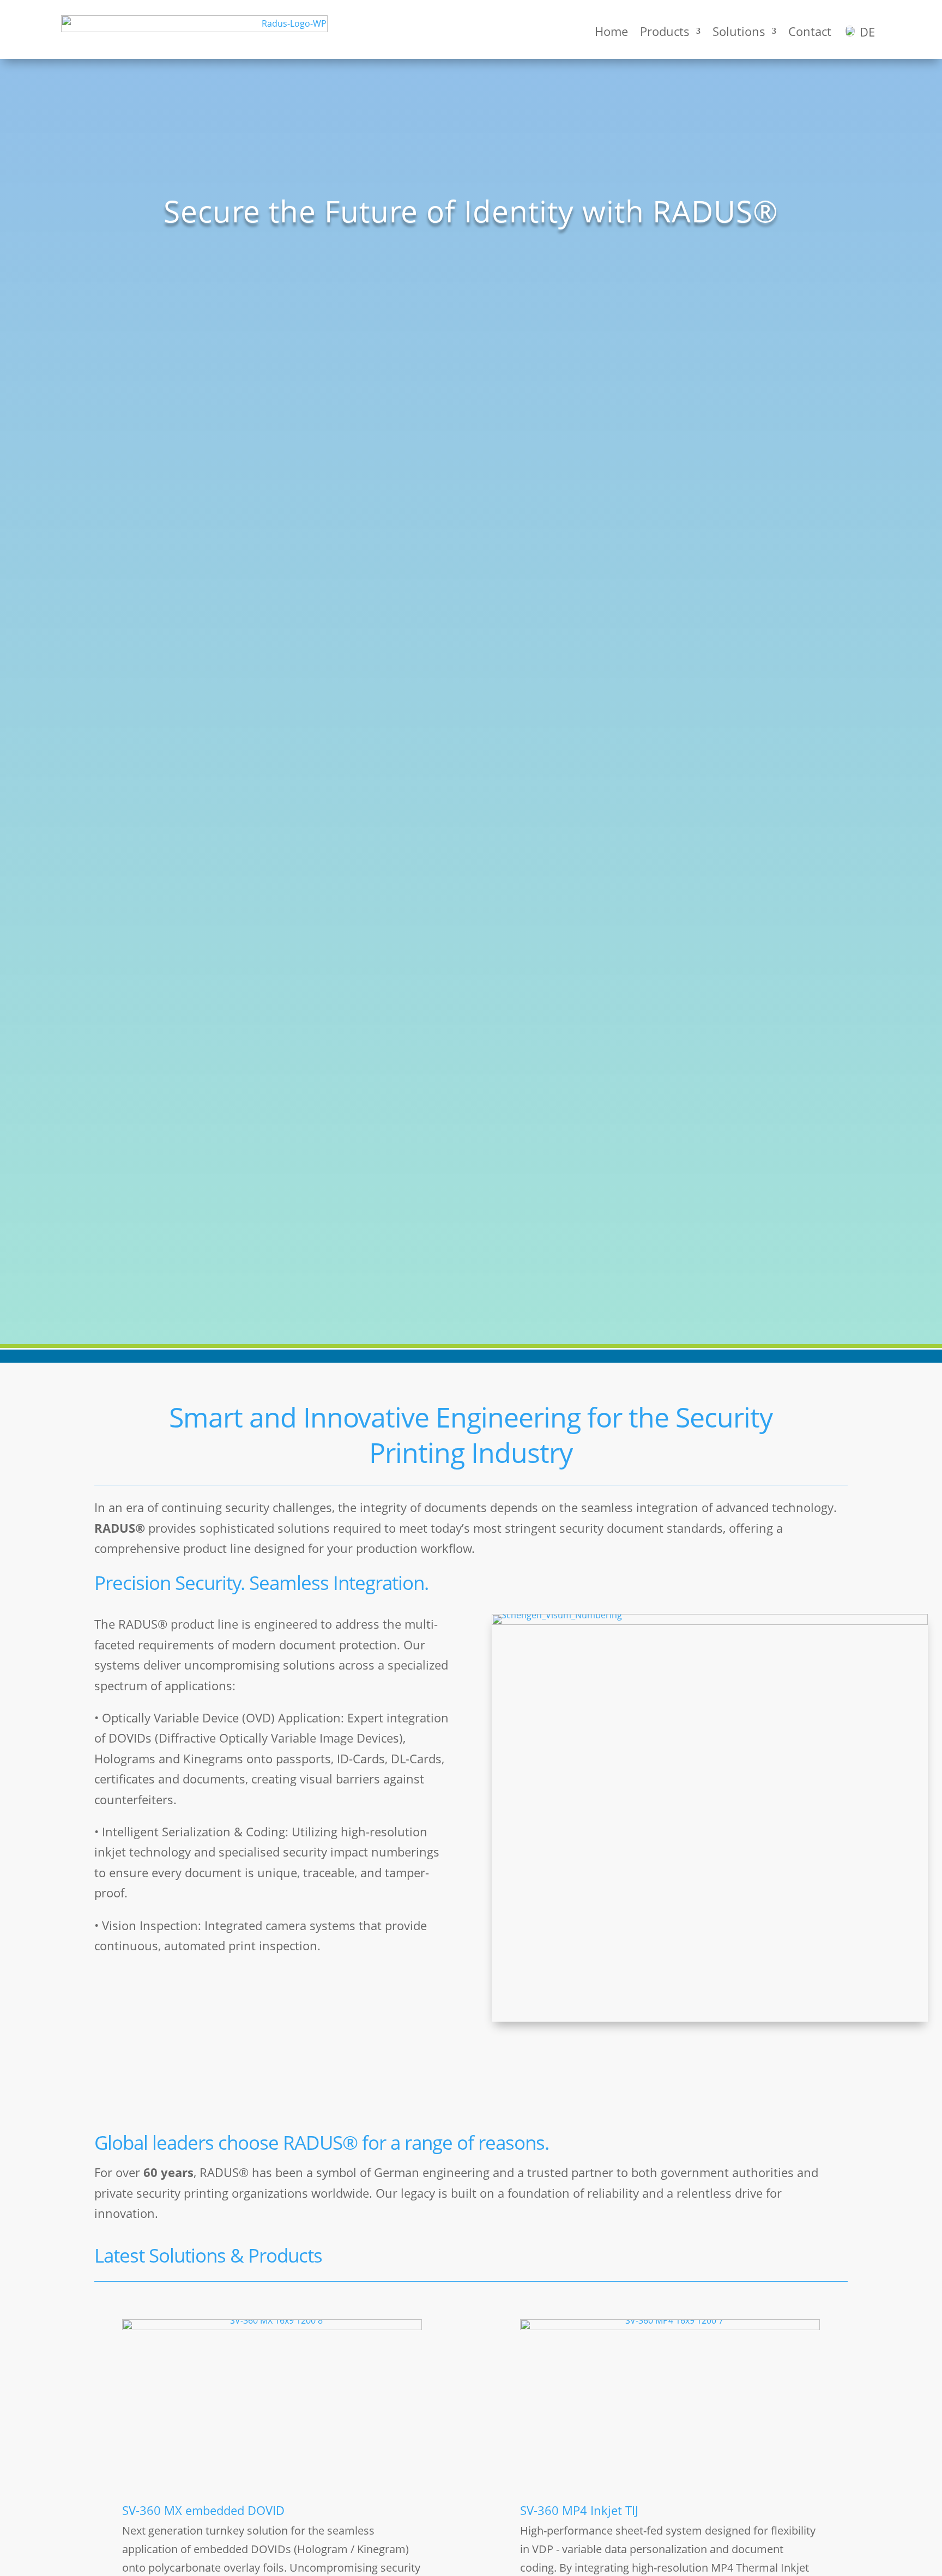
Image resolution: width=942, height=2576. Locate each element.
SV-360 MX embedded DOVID (203, 2510)
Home (611, 31)
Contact (810, 31)
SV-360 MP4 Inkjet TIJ (579, 2510)
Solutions (739, 31)
